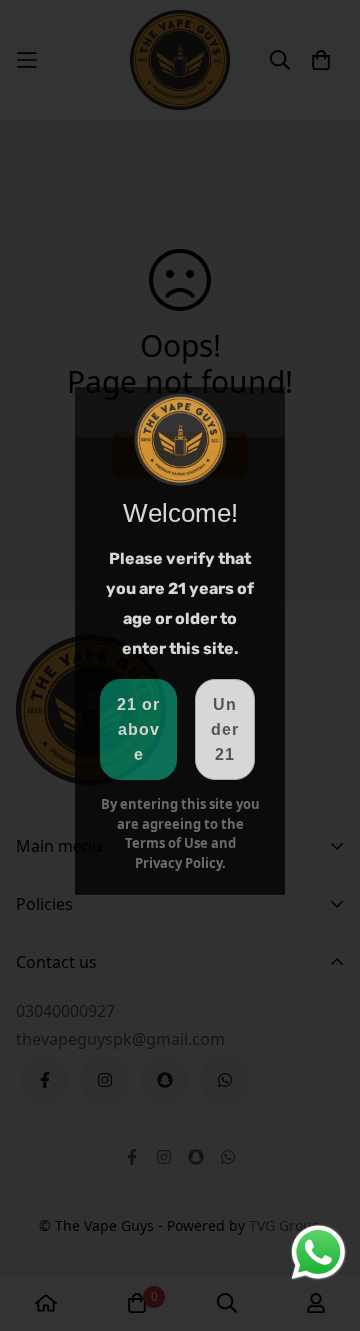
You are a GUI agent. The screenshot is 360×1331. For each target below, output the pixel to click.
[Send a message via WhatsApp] (318, 1252)
